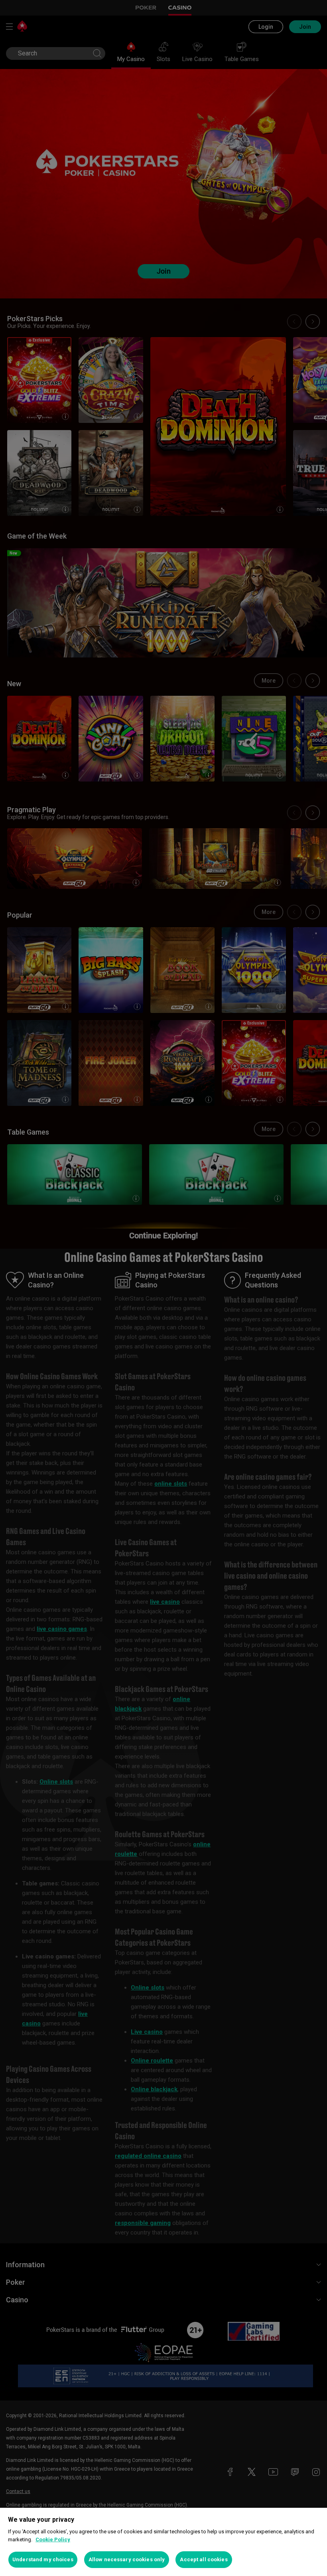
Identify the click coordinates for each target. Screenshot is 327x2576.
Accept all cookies (204, 2559)
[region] (163, 2542)
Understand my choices (43, 2559)
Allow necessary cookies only (127, 2559)
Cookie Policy (53, 2539)
